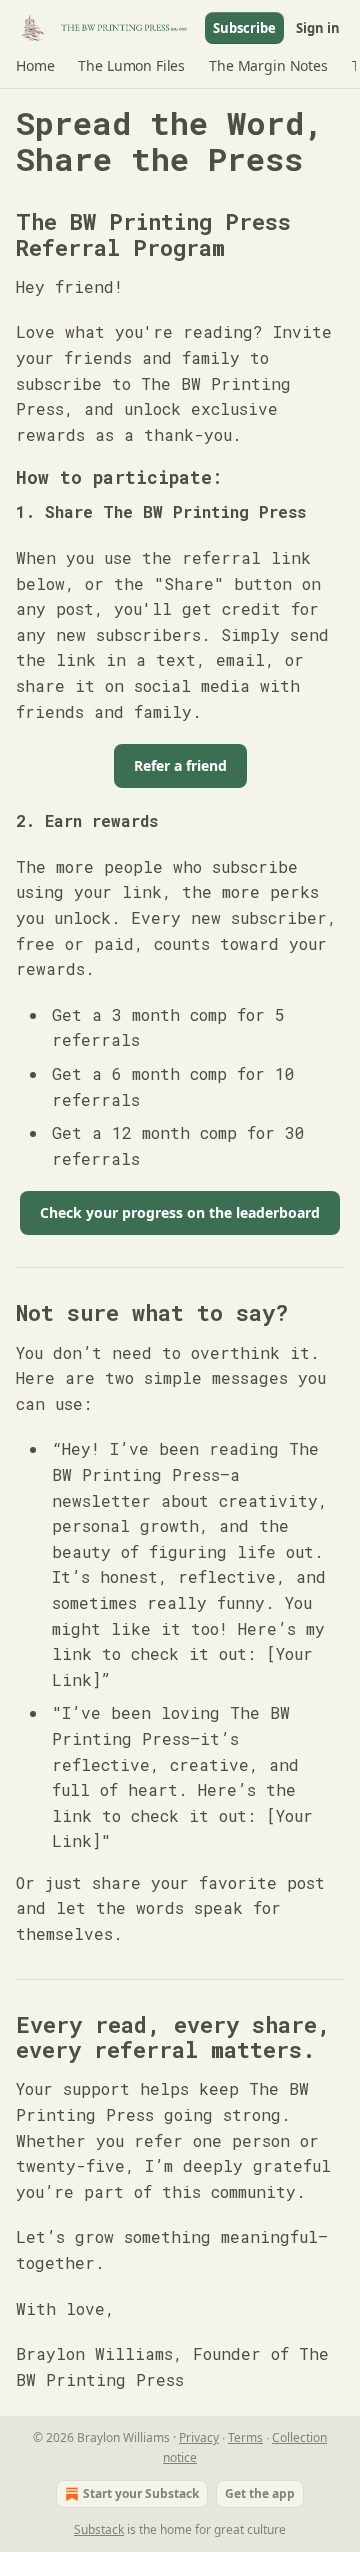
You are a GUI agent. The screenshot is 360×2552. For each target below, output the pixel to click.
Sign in (318, 28)
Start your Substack (141, 2493)
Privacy (199, 2437)
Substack (99, 2529)
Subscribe (244, 28)
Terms (245, 2437)
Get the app (260, 2493)
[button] (35, 66)
